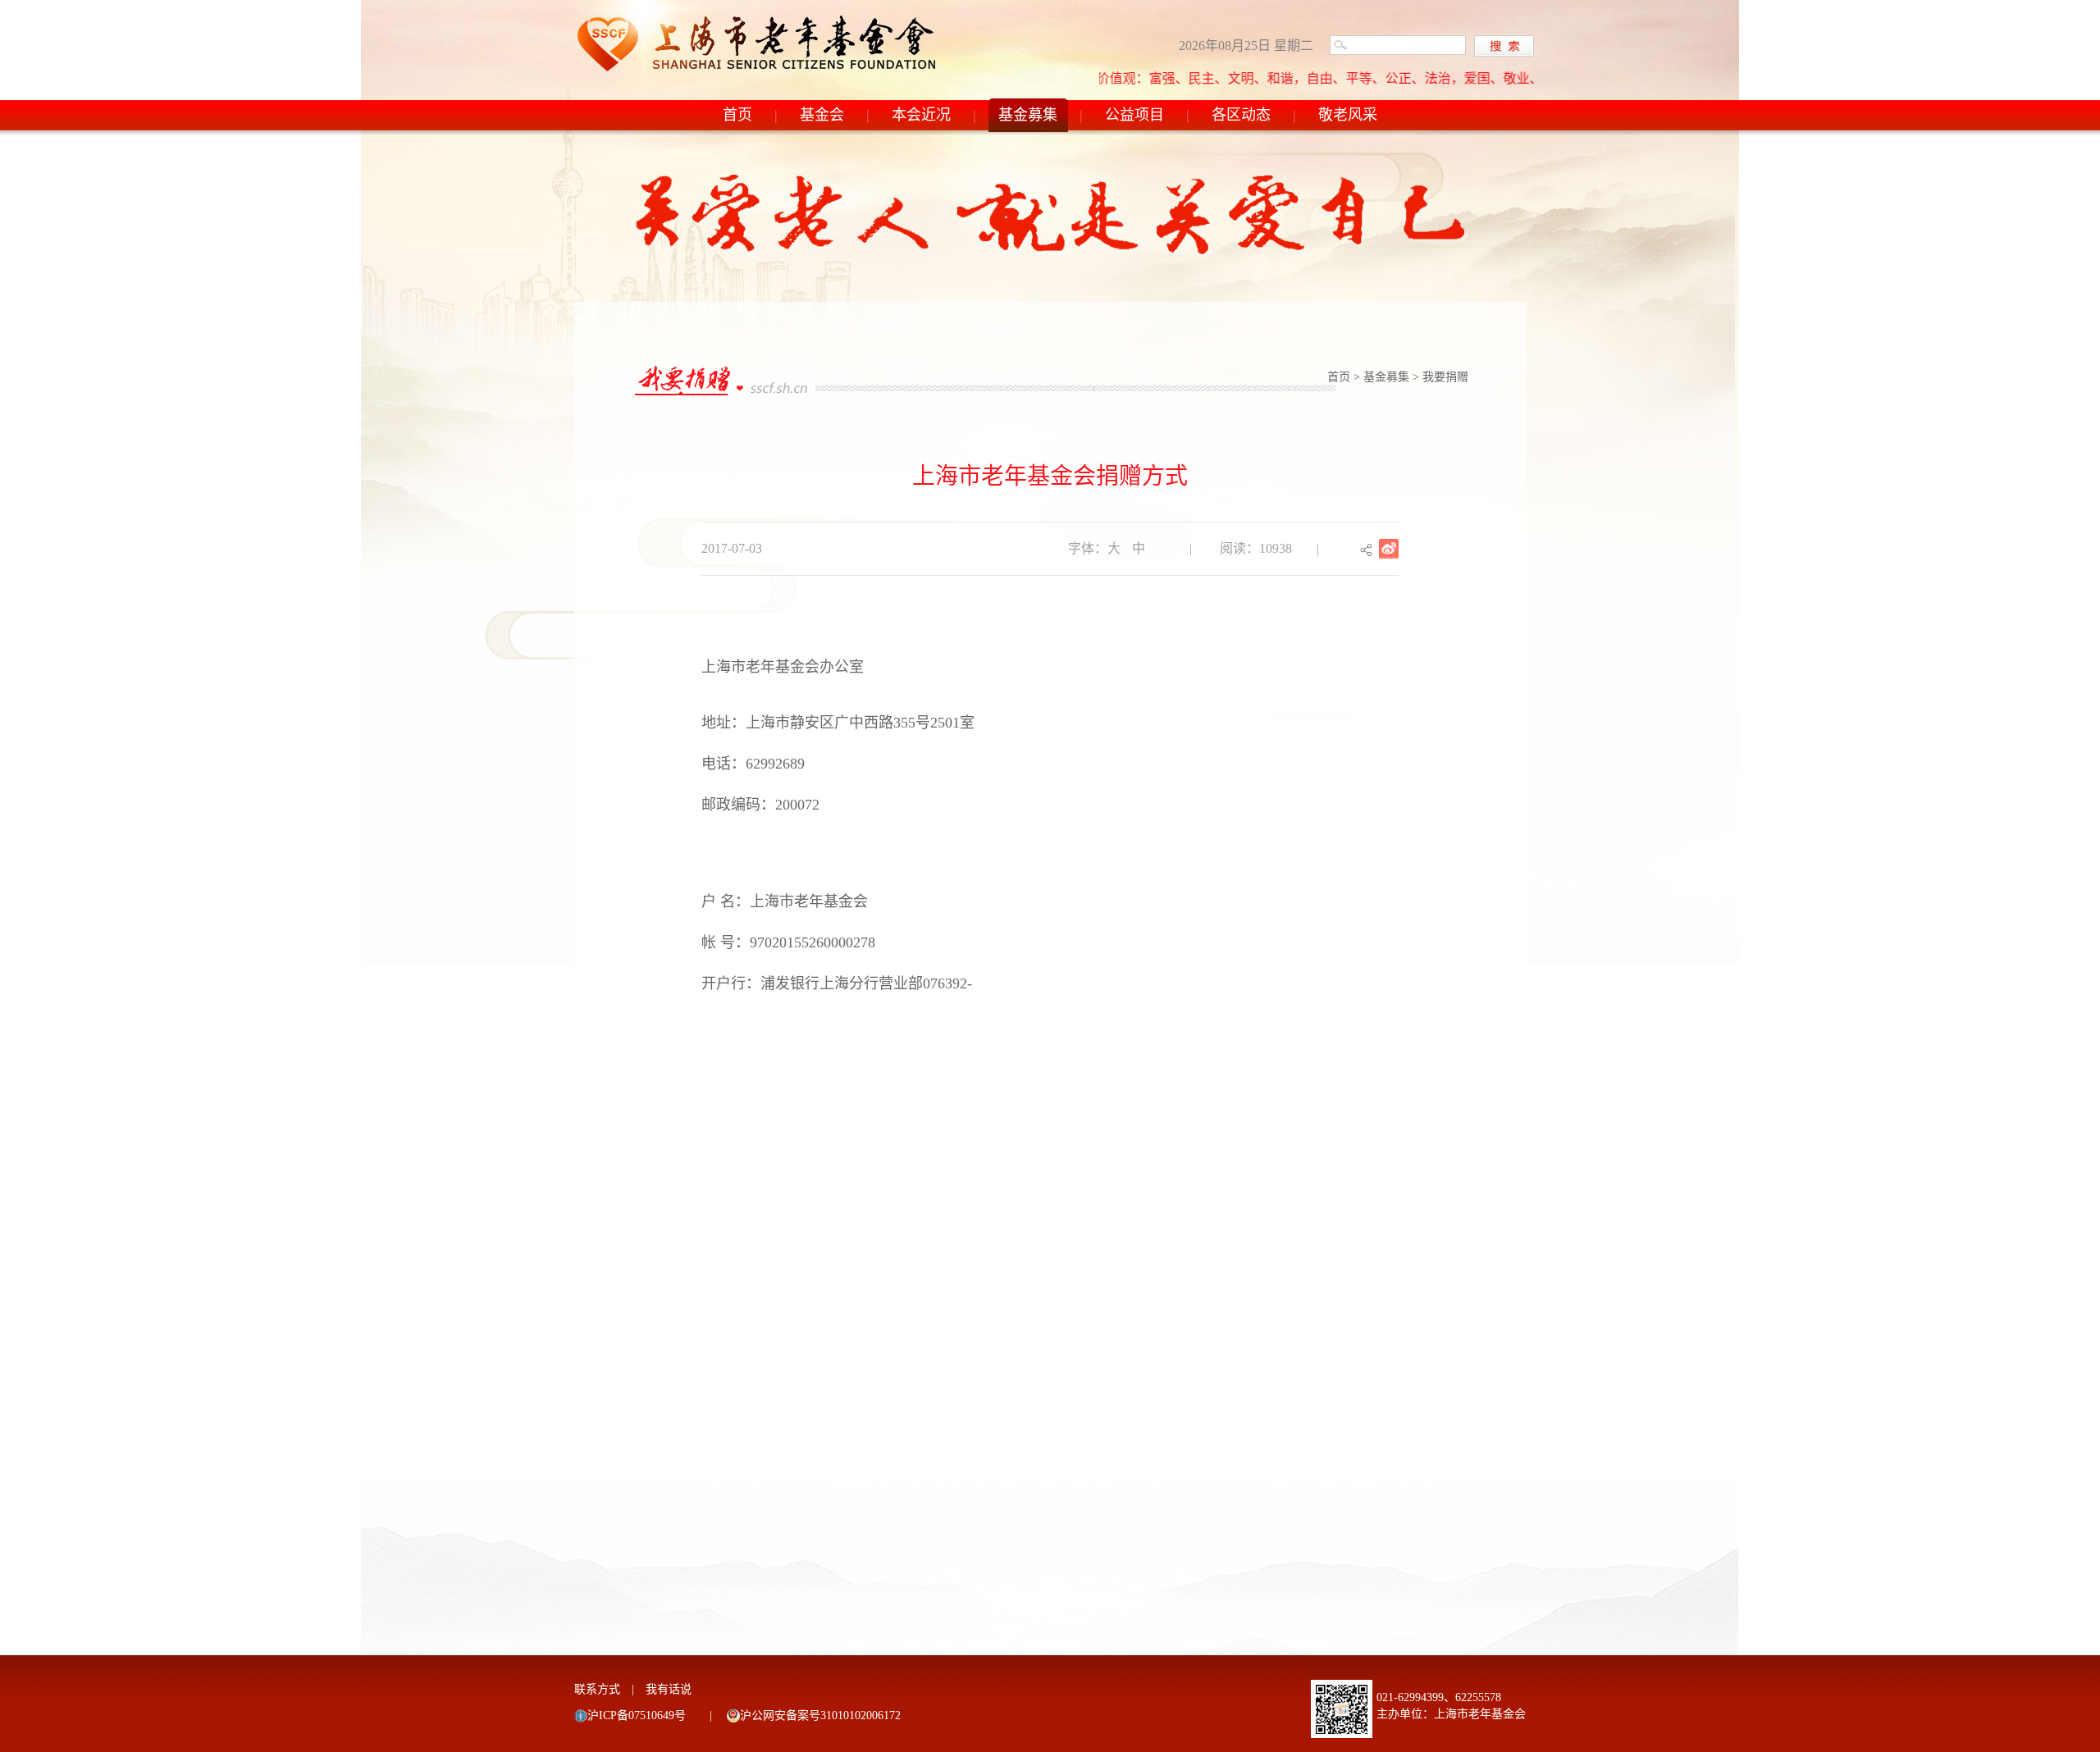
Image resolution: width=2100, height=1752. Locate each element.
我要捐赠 (1445, 377)
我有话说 (669, 1689)
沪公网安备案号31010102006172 (820, 1715)
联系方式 (597, 1689)
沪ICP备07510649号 (637, 1715)
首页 (737, 115)
